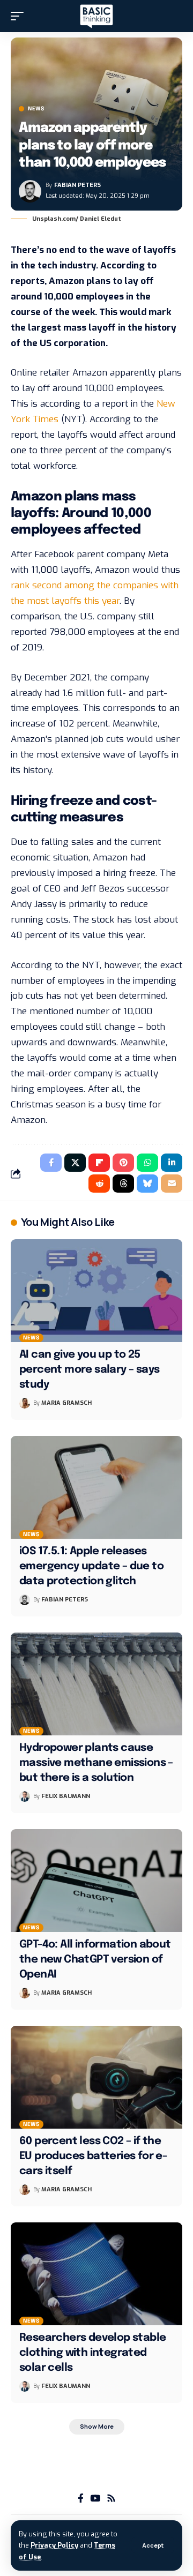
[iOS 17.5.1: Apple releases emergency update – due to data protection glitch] (96, 1487)
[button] (153, 2545)
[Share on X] (75, 1163)
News (36, 109)
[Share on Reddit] (99, 1184)
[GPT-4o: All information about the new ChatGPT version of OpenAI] (96, 1881)
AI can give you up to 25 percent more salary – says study (89, 1370)
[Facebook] (81, 2499)
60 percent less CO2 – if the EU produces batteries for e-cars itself (93, 2156)
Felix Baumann (66, 1796)
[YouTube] (95, 2499)
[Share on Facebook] (51, 1163)
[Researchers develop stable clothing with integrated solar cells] (96, 2274)
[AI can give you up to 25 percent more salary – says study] (96, 1291)
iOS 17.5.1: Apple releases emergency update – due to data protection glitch (91, 1566)
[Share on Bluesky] (147, 1184)
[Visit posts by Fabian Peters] (30, 191)
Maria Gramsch (66, 1403)
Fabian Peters (77, 185)
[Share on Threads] (123, 1184)
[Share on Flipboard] (99, 1163)
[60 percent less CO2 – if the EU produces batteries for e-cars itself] (96, 2077)
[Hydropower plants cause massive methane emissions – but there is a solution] (96, 1684)
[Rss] (111, 2499)
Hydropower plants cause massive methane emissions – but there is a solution (96, 1763)
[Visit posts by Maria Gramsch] (25, 1403)
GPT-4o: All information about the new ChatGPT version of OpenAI (95, 1960)
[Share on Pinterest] (123, 1163)
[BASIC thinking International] (96, 16)
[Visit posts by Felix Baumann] (25, 1796)
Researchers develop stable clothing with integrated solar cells (92, 2353)
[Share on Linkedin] (172, 1163)
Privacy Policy (54, 2545)
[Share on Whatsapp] (147, 1163)
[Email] (172, 1184)
